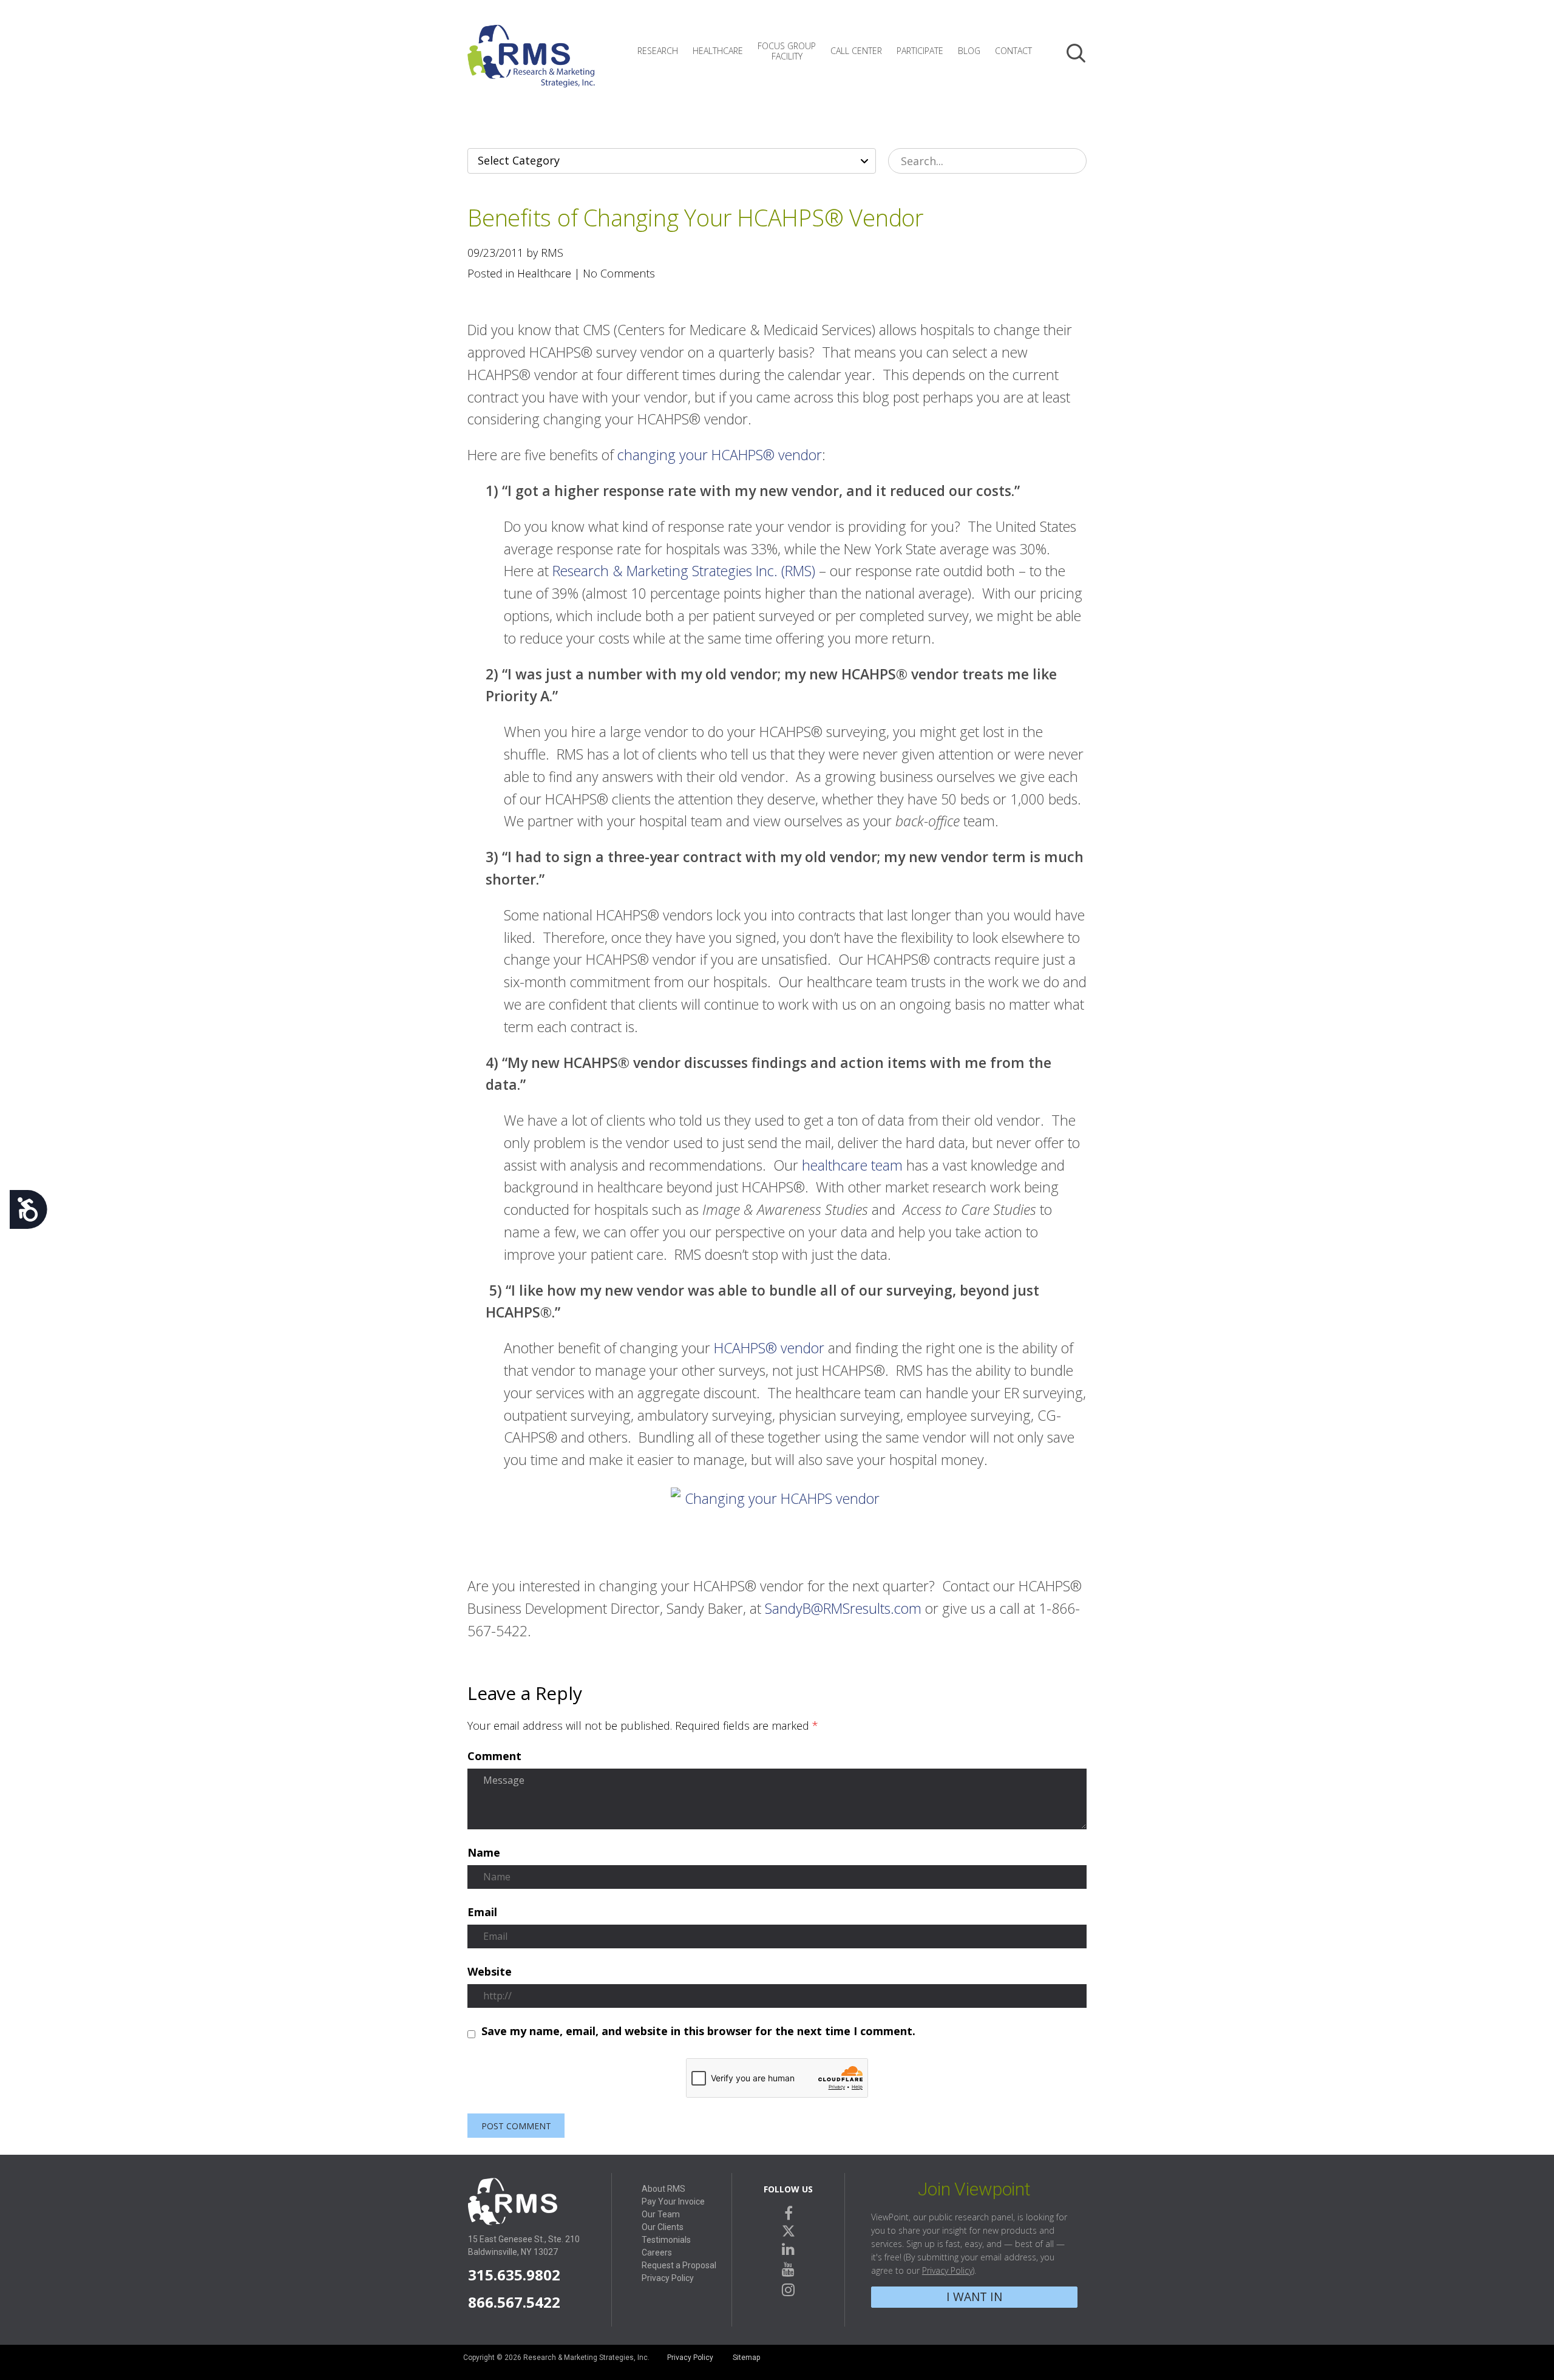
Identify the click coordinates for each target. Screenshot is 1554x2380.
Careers (657, 2252)
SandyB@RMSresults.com (843, 1608)
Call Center (856, 51)
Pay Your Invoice (673, 2201)
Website (490, 1972)
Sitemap (746, 2358)
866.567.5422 (514, 2302)
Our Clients (663, 2227)
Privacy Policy (668, 2278)
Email (482, 1912)
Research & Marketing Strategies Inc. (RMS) (684, 571)
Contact (1013, 51)
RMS (531, 66)
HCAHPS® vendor (769, 1348)
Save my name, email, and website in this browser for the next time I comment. (698, 2031)
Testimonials (666, 2240)
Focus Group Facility (787, 51)
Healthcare (718, 51)
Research (658, 51)
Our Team (661, 2214)
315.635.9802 (514, 2275)
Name (484, 1853)
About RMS (663, 2189)
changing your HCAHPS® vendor (720, 455)
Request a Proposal (679, 2265)
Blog (969, 51)
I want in (974, 2297)
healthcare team (852, 1165)
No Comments (619, 273)
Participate (920, 51)
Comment (494, 1756)
